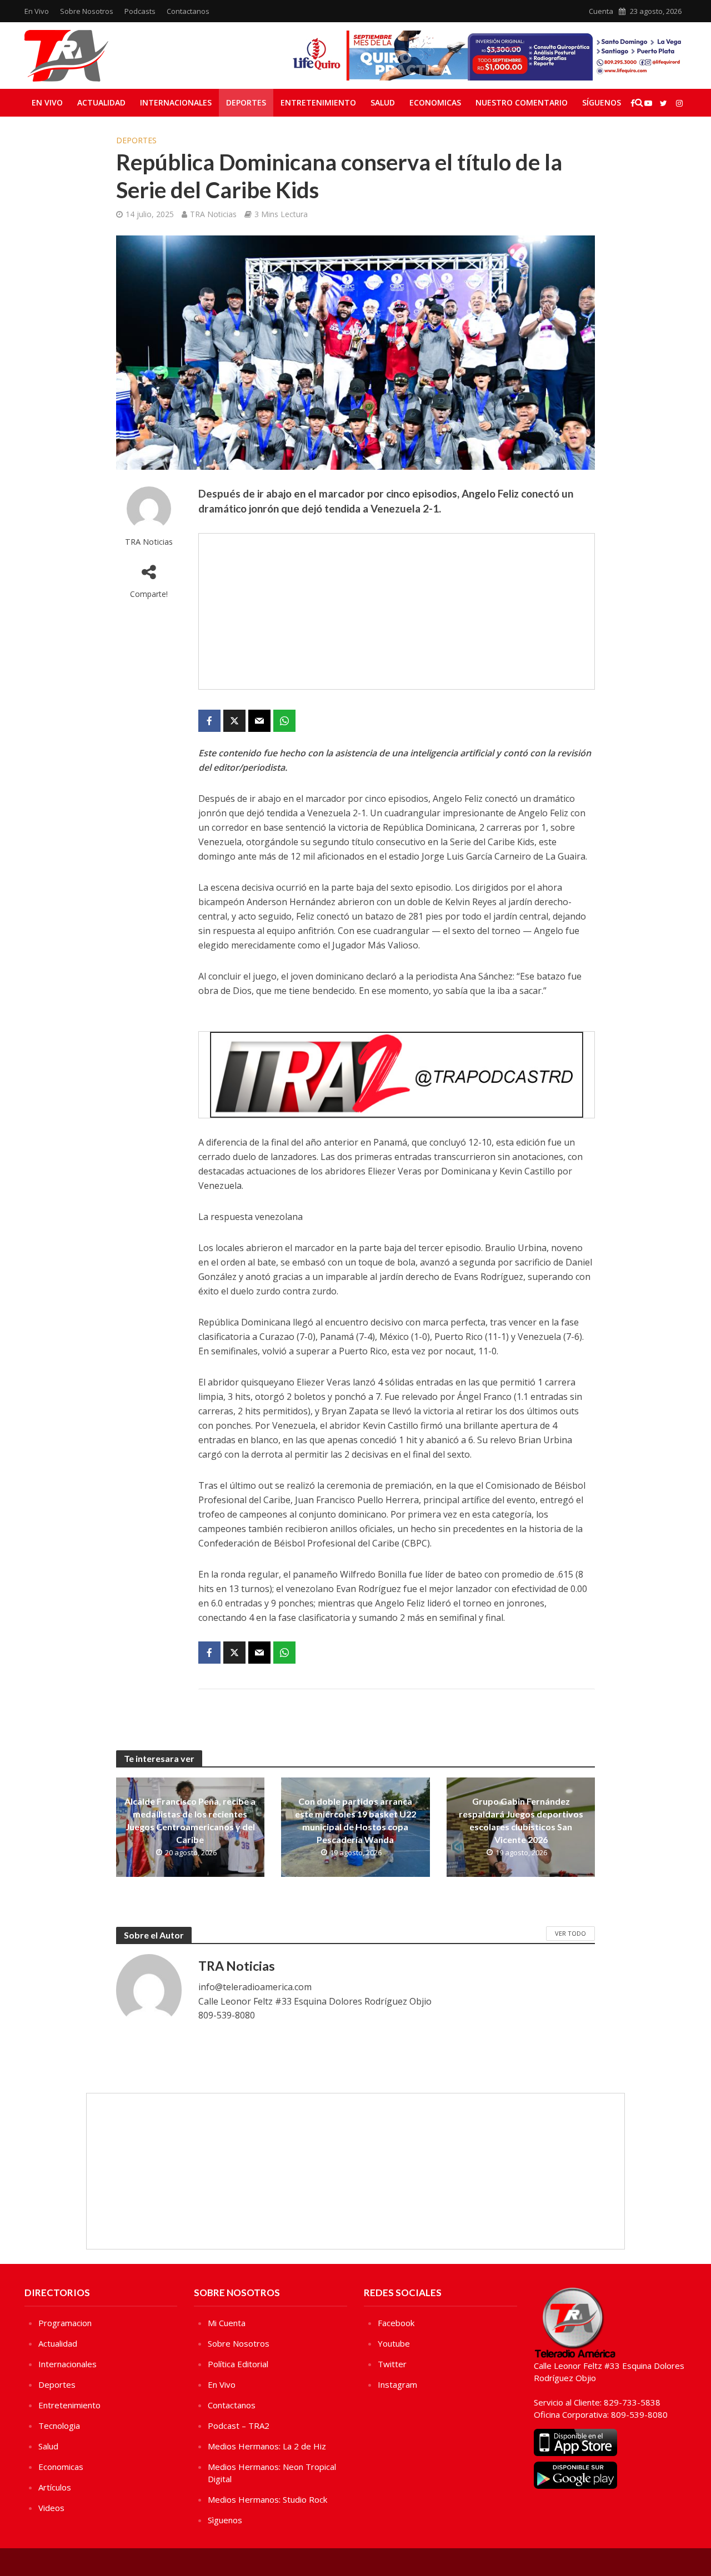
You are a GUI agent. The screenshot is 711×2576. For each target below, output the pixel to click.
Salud (383, 102)
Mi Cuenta (227, 2323)
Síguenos (602, 102)
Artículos (55, 2487)
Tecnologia (59, 2426)
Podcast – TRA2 (239, 2426)
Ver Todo (570, 1933)
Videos (51, 2508)
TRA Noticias (213, 214)
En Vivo (37, 11)
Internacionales (176, 102)
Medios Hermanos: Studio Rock (267, 2499)
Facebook (396, 2323)
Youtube (394, 2343)
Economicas (435, 102)
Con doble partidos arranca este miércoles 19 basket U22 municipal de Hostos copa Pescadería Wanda (355, 1820)
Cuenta (601, 11)
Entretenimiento (318, 102)
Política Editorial (238, 2364)
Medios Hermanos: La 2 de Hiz (267, 2446)
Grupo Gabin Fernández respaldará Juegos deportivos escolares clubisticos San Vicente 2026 (521, 1820)
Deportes (246, 102)
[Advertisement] (397, 611)
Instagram (397, 2384)
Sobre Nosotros (87, 11)
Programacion (65, 2323)
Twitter (392, 2364)
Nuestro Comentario (522, 102)
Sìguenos (225, 2520)
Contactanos (188, 11)
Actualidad (101, 102)
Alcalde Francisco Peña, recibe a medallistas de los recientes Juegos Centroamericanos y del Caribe (190, 1820)
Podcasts (140, 11)
